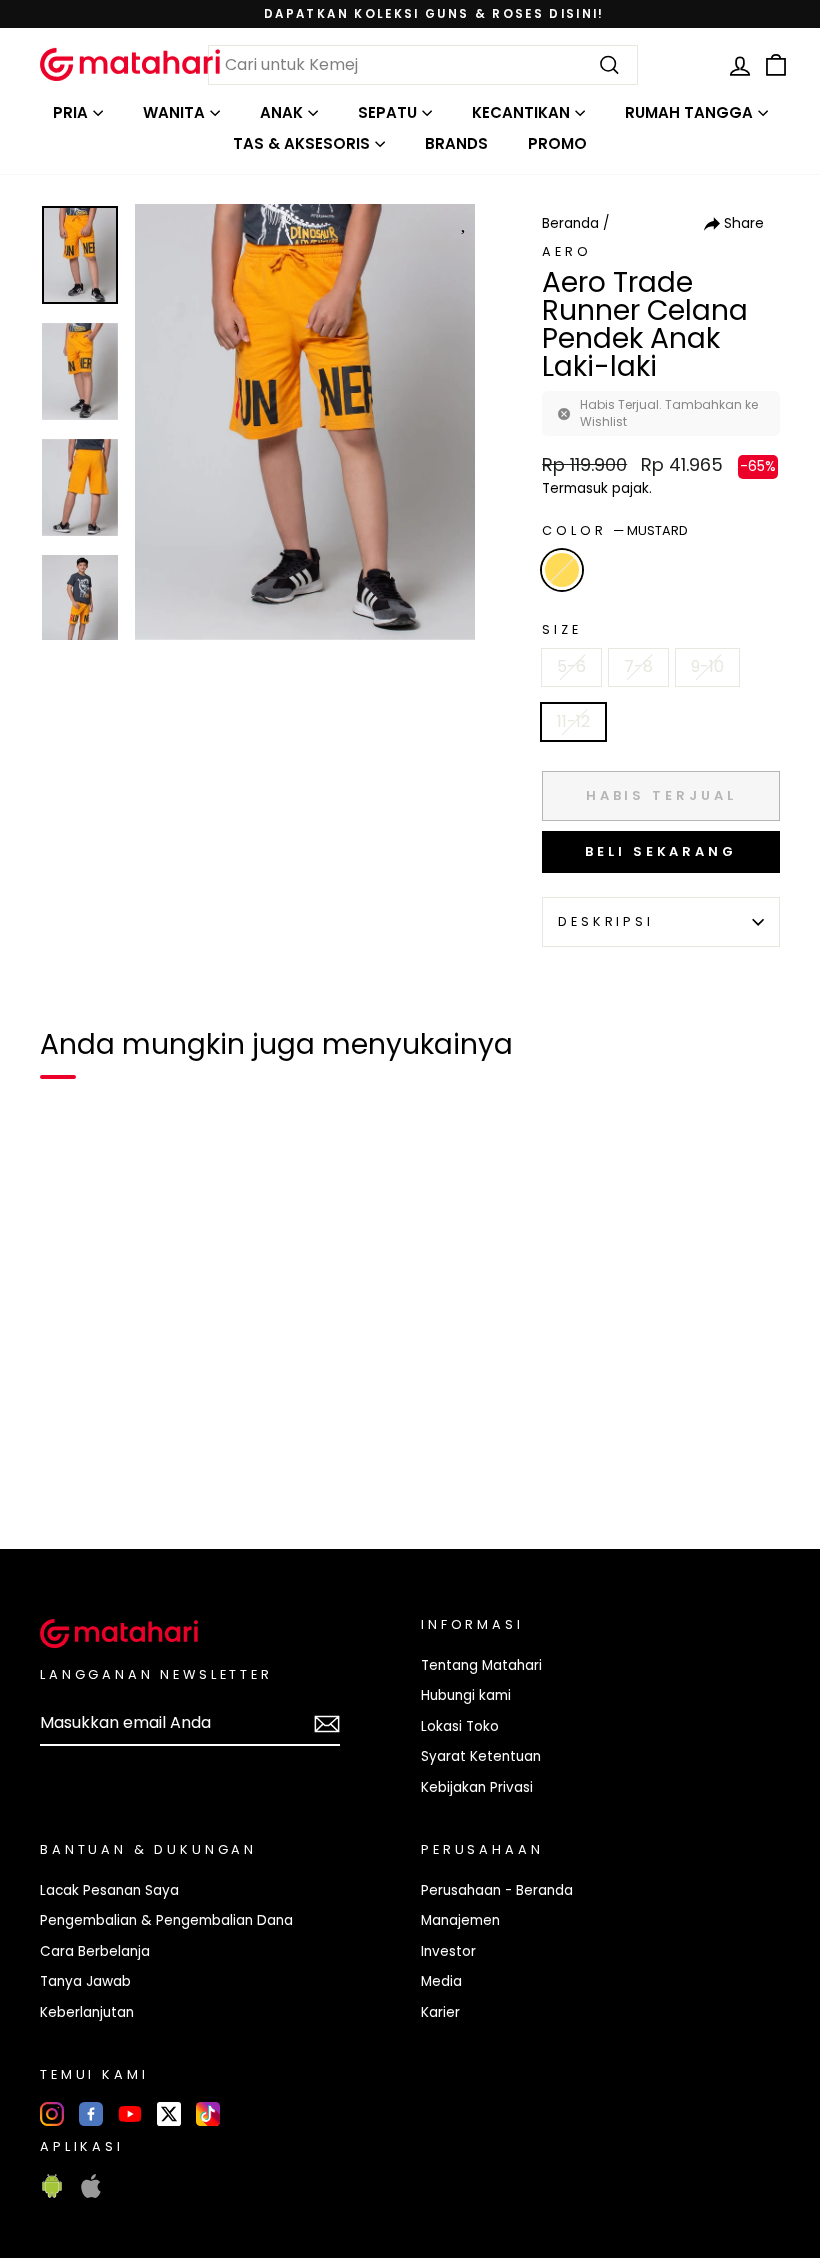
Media (441, 1981)
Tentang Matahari (481, 1665)
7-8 (638, 666)
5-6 (571, 666)
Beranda (570, 223)
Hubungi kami (466, 1695)
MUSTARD (562, 570)
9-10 (707, 666)
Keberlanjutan (87, 2012)
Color (615, 530)
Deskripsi (606, 921)
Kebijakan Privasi (477, 1787)
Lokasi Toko (460, 1726)
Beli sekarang (661, 851)
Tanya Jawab (85, 1981)
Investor (448, 1951)
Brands (456, 143)
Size (561, 629)
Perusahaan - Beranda (497, 1890)
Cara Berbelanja (95, 1951)
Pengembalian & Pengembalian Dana (166, 1920)
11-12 (573, 721)
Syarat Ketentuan (481, 1756)
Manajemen (460, 1920)
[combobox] (423, 65)
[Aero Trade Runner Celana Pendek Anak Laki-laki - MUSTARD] (68, 1465)
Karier (440, 2012)
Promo (557, 143)
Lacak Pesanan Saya (109, 1890)
